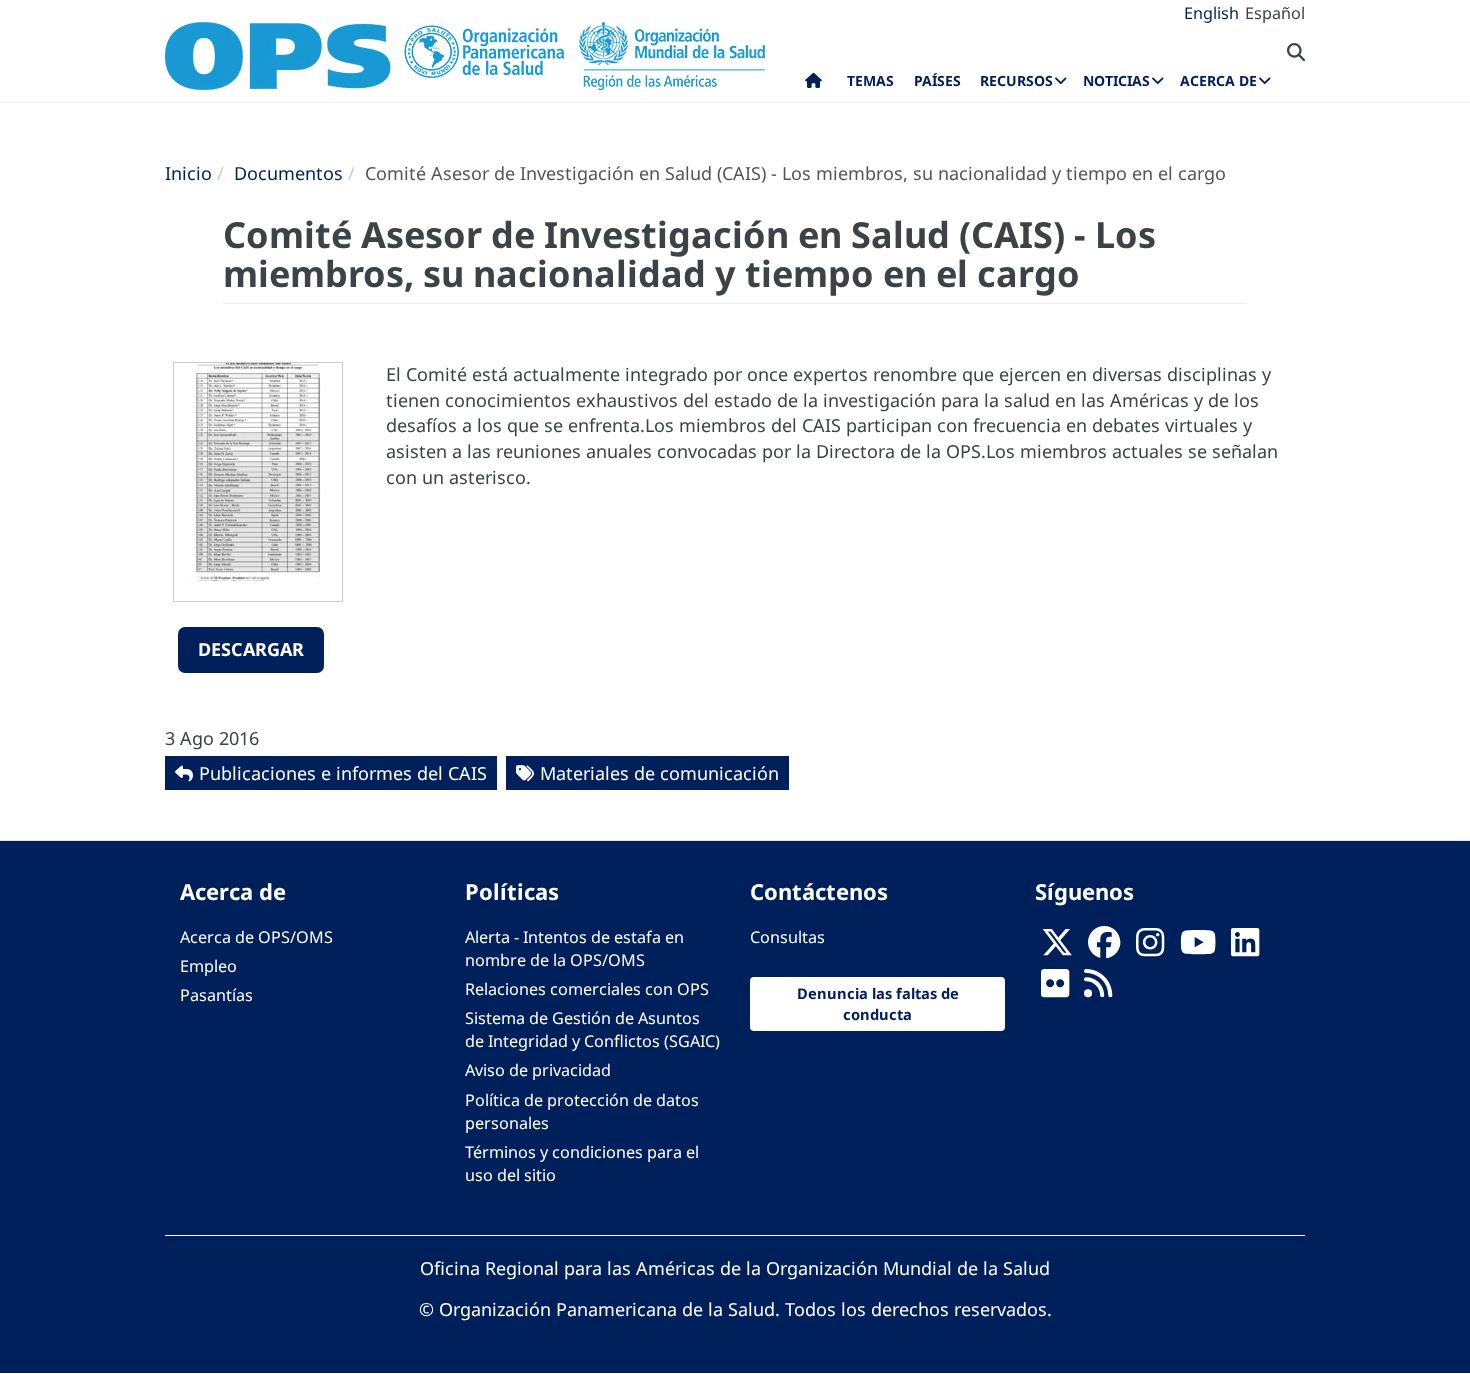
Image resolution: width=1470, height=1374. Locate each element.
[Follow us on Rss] (1098, 989)
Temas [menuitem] (870, 80)
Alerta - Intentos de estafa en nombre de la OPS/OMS (574, 948)
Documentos (288, 173)
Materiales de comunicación (659, 773)
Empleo (208, 966)
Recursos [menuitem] (1016, 80)
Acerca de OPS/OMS (256, 937)
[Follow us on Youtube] (1198, 948)
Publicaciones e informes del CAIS (343, 773)
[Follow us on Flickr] (1055, 989)
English (1211, 13)
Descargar (251, 649)
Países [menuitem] (937, 80)
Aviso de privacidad (538, 1070)
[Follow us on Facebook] (1104, 948)
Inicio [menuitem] (813, 85)
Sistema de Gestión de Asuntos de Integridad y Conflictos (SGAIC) (592, 1029)
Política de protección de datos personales (582, 1111)
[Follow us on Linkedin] (1245, 948)
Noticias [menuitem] (1116, 80)
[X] (1057, 948)
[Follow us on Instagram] (1150, 948)
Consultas (787, 937)
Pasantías (216, 995)
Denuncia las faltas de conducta (878, 1003)
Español (1275, 13)
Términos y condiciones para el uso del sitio (582, 1163)
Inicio (188, 173)
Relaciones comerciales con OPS (587, 989)
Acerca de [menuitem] (1218, 80)
